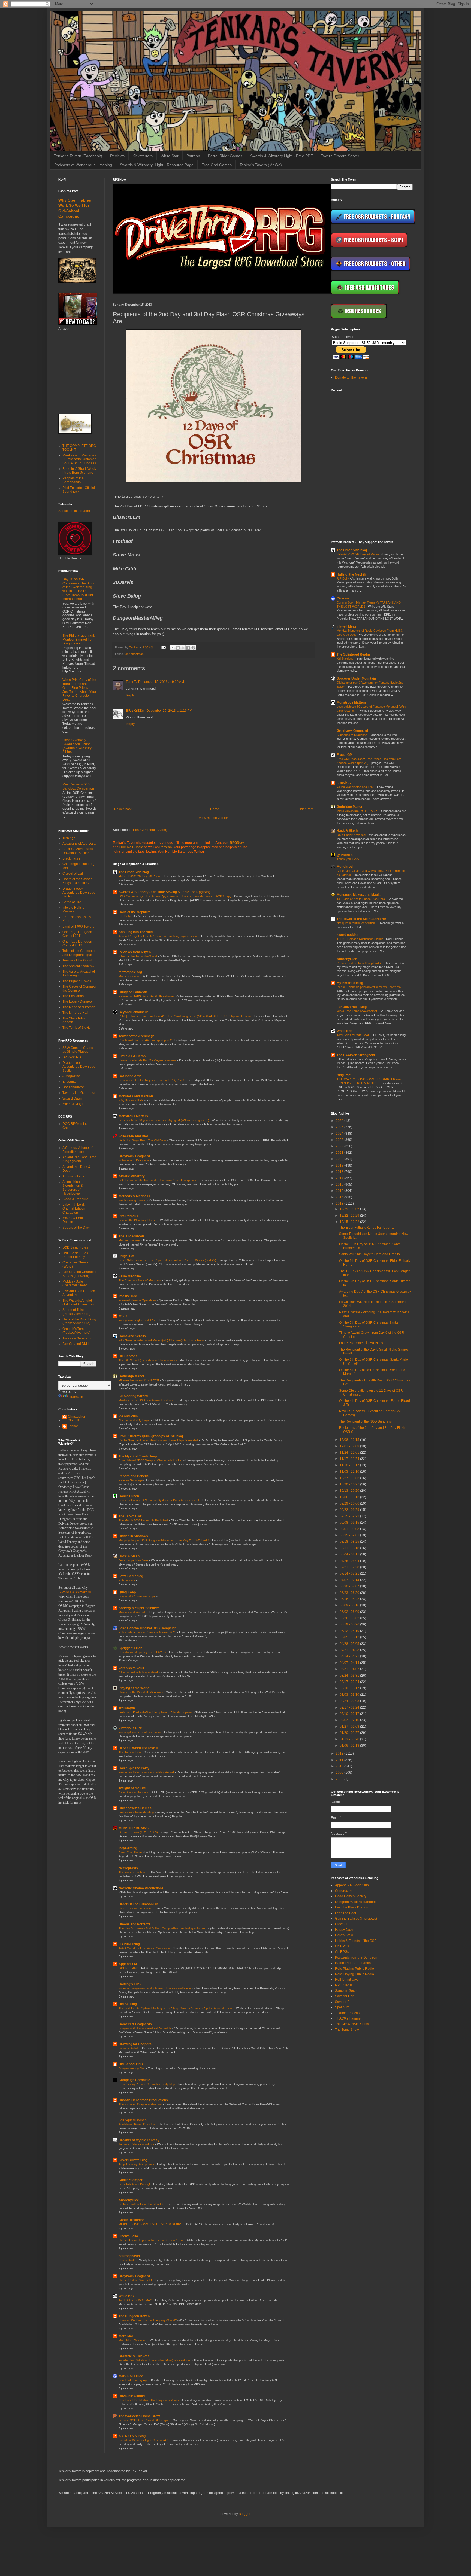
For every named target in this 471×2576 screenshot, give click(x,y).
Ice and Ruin (128, 1416)
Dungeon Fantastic (133, 992)
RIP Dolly (125, 916)
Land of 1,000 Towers (78, 927)
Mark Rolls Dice (131, 2376)
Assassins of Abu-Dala (79, 844)
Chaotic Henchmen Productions (143, 2100)
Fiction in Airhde (129, 2048)
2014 (340, 1197)
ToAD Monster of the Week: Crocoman (145, 1948)
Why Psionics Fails (132, 1100)
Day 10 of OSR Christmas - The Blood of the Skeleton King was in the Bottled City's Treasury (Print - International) (79, 589)
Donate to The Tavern (351, 377)
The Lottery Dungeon (78, 1001)
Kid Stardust (345, 659)
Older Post (305, 809)
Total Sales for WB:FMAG (136, 2300)
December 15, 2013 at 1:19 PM (169, 711)
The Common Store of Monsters (140, 1280)
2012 (340, 1753)
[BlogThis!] (178, 648)
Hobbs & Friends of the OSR (356, 1941)
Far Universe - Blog (352, 1007)
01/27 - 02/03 (350, 1727)
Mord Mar (126, 2336)
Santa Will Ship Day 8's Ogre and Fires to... (371, 1254)
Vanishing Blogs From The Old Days (143, 1140)
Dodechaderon (74, 1087)
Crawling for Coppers (135, 2044)
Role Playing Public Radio (354, 1969)
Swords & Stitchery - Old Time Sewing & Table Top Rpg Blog (164, 892)
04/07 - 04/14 (350, 1663)
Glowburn (342, 1924)
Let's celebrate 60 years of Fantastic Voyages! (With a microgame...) (164, 1120)
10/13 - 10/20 (350, 1491)
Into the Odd (128, 1296)
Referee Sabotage (131, 1480)
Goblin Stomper (131, 2180)
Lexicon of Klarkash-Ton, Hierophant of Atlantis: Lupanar (156, 1712)
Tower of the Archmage (137, 1036)
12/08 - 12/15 (350, 1440)
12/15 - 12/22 (350, 1222)
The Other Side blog (134, 872)
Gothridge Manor (132, 1376)
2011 (340, 1760)
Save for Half (345, 1996)
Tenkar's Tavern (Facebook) (78, 156)
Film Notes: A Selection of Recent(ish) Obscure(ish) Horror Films (162, 1340)
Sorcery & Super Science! (139, 1608)
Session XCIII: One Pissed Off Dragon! (145, 2420)
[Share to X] (183, 648)
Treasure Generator (77, 1338)
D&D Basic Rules (75, 1247)
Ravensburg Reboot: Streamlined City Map (147, 2084)
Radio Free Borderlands (353, 1963)
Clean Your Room (131, 1852)
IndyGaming (128, 1848)
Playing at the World (134, 1688)
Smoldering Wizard (133, 1396)
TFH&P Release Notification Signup (360, 939)
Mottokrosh (345, 867)
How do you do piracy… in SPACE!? (143, 1652)
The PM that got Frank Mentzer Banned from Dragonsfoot (79, 639)
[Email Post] (164, 647)
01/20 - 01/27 (350, 1733)
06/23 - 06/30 (350, 1593)
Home (215, 809)
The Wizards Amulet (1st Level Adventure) (78, 1302)
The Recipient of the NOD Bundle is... (367, 1421)
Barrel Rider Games (225, 156)
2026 (340, 1121)
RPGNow (237, 843)
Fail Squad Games (133, 2120)
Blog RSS (344, 1075)
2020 (340, 1159)
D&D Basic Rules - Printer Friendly (76, 1255)
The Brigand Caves (77, 981)
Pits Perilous (128, 1216)
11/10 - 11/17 (350, 1465)
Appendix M (128, 1964)
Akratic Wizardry (132, 1176)
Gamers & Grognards (135, 2024)
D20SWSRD (72, 1057)
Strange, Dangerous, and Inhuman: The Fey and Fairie (155, 1988)
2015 (340, 1191)
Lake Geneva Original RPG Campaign (147, 1628)
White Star (170, 156)
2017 (340, 1178)
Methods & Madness (134, 1196)
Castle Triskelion (132, 2220)
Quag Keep (127, 1592)
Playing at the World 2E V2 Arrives (141, 1692)
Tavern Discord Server (340, 156)
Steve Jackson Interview (135, 1908)
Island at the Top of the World (138, 956)
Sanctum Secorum (349, 1991)
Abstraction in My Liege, (135, 1420)
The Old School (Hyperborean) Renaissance (149, 1360)
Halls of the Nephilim (135, 912)
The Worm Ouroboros (134, 1872)
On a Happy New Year (134, 1560)
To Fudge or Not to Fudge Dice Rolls (361, 899)
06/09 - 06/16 (350, 1605)
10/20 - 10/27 (350, 1484)
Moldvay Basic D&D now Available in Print (146, 1400)
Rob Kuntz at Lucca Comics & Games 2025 (148, 1632)
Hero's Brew (344, 1935)
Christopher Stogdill (77, 1418)
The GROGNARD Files (352, 2024)
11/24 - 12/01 (350, 1453)
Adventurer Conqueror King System (79, 1159)
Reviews (117, 156)
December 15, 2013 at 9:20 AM (161, 682)
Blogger (244, 2514)
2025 (340, 1127)
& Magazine (71, 1076)
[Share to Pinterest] (193, 648)
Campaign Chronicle (134, 2080)
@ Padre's (345, 855)
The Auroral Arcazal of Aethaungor (79, 973)
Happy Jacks (345, 1930)
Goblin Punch (129, 1496)
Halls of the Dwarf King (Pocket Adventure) (79, 1321)
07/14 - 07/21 (350, 1573)
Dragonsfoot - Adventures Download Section (79, 892)
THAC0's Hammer (348, 2018)
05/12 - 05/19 (350, 1631)
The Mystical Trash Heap (138, 1456)
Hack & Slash (129, 1556)
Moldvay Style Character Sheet (75, 1283)
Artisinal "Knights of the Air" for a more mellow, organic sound (159, 936)
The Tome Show (347, 2030)
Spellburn (342, 2007)
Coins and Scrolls (132, 1336)
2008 (340, 1779)
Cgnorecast (344, 1891)
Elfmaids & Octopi (132, 1056)
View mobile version (214, 818)
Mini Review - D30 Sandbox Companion (78, 786)
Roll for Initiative (347, 1980)
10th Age (69, 838)
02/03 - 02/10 (350, 1720)
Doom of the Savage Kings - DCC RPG (78, 881)
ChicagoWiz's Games (135, 1808)
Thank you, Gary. (349, 859)
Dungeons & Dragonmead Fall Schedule (145, 2028)
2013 (340, 1204)
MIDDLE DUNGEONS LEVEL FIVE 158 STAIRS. (151, 2224)
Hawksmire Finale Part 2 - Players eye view (148, 1060)
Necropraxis (128, 1868)
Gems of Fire (72, 902)
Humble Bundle (131, 847)
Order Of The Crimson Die (139, 1904)
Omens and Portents (135, 1924)
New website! (128, 2260)
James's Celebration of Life (137, 2144)
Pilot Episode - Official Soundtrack (79, 490)
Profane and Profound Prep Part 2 (141, 2204)
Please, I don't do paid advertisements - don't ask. (152, 2240)
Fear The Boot (345, 1913)
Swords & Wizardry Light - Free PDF (282, 156)
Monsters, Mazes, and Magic (359, 895)
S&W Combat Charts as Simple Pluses (78, 1050)
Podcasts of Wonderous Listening (83, 165)
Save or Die (344, 2002)
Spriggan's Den (130, 1648)
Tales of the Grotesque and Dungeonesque (79, 953)
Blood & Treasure (75, 1199)
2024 (340, 1134)
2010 (340, 1766)
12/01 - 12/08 (350, 1446)
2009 (340, 1773)
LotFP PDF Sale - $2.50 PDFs (361, 1343)
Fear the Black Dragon (352, 1907)
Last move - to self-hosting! (137, 1812)
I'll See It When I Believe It (138, 1748)
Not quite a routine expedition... (357, 923)
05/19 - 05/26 (350, 1624)
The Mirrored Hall (75, 1013)
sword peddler (348, 935)
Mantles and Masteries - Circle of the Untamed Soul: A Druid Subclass (79, 459)
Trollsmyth (127, 1708)
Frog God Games (217, 165)
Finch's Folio (128, 2236)
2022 (340, 1146)
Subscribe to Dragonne (134, 1160)
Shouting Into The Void (136, 932)
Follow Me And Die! (133, 1136)
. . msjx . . (344, 783)
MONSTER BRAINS (134, 1828)
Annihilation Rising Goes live (138, 2124)
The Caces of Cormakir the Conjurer (79, 988)
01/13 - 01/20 (350, 1739)
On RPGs (342, 1946)
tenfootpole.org (130, 972)
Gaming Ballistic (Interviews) (356, 1919)
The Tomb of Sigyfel (77, 1028)
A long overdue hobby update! (139, 1672)
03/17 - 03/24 (350, 1682)
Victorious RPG (130, 1728)
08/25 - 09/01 (350, 1535)
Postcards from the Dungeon (356, 1957)
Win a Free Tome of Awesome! (357, 1011)
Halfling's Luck (130, 1984)
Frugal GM (126, 1256)
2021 (340, 1153)
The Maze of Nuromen (79, 1007)
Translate (76, 1397)
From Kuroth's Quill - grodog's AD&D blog (151, 1436)
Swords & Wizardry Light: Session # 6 (144, 2440)
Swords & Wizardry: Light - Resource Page (157, 165)
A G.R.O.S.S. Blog (132, 2436)
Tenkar (73, 1426)
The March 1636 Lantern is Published (144, 1520)
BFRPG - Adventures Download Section (78, 851)
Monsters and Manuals (136, 1096)
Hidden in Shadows (133, 1536)
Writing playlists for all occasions (140, 1732)
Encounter (70, 1082)
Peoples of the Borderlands (73, 480)
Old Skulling (128, 2004)
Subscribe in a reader (74, 511)
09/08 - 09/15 (350, 1523)
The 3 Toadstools (132, 1236)
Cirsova (343, 598)
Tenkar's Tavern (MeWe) (261, 165)
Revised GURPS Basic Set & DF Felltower (147, 996)
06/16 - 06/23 (350, 1599)
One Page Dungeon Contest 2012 (77, 943)
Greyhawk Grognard (134, 1156)
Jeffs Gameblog (131, 1576)
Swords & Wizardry (75, 1592)
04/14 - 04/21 (350, 1656)
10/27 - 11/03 (350, 1478)
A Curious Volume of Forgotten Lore (77, 1150)
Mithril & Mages (74, 1104)
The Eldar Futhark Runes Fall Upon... (366, 1228)
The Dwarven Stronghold (356, 1055)
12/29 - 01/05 (350, 1209)
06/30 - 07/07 (350, 1586)
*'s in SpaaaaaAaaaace (134, 1792)
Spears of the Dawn (77, 1228)
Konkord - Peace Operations (138, 1300)
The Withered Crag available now (141, 2104)
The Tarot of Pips (130, 1752)
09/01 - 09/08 (350, 1529)
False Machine (130, 1276)
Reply (130, 695)
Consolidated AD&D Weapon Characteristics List (151, 1460)
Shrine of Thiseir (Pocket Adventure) (76, 1312)
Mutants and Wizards (133, 1612)
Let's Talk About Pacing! (135, 2184)
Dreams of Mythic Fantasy (139, 2140)
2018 (340, 1172)
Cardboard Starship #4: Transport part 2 (146, 1040)
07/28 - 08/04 (350, 1561)
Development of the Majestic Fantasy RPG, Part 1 (152, 1080)
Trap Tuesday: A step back (137, 2164)
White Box (126, 2296)
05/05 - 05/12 (350, 1637)
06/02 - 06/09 (350, 1612)
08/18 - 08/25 (350, 1542)
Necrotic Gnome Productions (141, 1888)
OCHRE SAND (129, 1968)
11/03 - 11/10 (350, 1472)
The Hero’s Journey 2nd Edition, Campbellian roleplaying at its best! (163, 1928)
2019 (340, 1165)
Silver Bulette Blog (133, 2160)
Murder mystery (130, 1240)
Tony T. (131, 682)
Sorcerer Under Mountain (356, 678)
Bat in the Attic (130, 1076)
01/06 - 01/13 (350, 1746)
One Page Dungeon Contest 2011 (77, 934)
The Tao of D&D (131, 1516)
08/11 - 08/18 (350, 1548)
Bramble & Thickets (134, 2356)
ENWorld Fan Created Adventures (79, 1293)
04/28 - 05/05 (350, 1644)
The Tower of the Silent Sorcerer (361, 919)
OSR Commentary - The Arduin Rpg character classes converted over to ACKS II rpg (175, 896)
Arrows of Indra (74, 1176)
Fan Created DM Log (78, 1344)
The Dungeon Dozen (134, 2316)
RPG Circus (344, 1985)
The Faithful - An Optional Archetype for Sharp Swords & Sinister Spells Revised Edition (176, 2008)
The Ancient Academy (78, 966)
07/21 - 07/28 (350, 1567)
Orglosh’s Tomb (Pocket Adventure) (76, 1331)
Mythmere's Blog (350, 983)
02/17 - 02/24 (350, 1707)
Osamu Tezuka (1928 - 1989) (139, 1832)
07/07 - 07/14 (350, 1580)
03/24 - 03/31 (350, 1676)
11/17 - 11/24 (350, 1459)
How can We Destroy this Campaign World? (148, 2320)
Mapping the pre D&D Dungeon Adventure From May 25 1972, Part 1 (164, 1540)
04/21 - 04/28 (350, 1650)
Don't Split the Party (134, 1768)
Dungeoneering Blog (132, 2068)
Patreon (193, 156)
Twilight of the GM (132, 1788)
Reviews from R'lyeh (135, 952)
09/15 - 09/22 (350, 1516)
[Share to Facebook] (188, 648)
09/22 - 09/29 (350, 1510)
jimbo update (127, 1580)
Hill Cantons (128, 1356)
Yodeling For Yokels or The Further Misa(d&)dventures (155, 2360)
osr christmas (135, 654)
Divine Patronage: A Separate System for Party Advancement (159, 1500)
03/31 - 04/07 (350, 1669)
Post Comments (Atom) (150, 830)
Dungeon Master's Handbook (357, 1902)
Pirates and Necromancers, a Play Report (147, 1772)
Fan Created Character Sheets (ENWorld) (79, 1274)
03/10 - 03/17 (350, 1688)
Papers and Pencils (134, 1476)
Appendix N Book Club (352, 1885)
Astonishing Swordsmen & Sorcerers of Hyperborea (73, 1188)
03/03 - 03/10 (350, 1695)
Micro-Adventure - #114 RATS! (139, 1380)
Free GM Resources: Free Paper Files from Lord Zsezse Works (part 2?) (168, 1260)
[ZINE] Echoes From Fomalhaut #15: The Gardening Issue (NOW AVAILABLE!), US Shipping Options (185, 1016)
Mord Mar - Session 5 (133, 2340)
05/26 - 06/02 (350, 1618)
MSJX (123, 1316)
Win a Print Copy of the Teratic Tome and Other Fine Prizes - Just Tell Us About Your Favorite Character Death (79, 690)
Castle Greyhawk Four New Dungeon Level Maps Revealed (159, 1440)
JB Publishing (129, 1944)
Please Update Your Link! (136, 2280)
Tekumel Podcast (348, 2013)
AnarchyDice (129, 2200)
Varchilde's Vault (131, 1668)
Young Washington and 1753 (138, 1320)
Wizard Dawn (72, 1098)
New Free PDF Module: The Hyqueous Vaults (149, 2400)
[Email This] (173, 648)
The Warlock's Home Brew (139, 2416)
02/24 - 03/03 (350, 1701)
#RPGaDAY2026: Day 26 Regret (141, 876)
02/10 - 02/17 (350, 1714)
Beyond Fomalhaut (133, 1012)
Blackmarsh (71, 858)
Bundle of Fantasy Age (134, 2380)
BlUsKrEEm (135, 711)
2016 (340, 1185)
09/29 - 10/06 (350, 1503)
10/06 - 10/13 (350, 1497)
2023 (340, 1140)
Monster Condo (129, 976)
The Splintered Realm (353, 654)
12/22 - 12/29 (350, 1216)
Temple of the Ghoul (77, 960)
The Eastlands (73, 996)
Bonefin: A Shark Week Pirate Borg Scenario (79, 471)
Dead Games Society (351, 1896)
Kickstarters (143, 156)
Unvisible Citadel (132, 2396)
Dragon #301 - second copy (138, 1596)
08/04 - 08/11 (350, 1554)
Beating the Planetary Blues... (138, 1220)
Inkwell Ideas (347, 626)
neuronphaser (129, 2256)
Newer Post (123, 809)
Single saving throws (133, 1200)
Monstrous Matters (133, 1116)
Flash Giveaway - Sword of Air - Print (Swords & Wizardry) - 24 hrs (78, 746)
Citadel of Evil (73, 873)
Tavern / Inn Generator (79, 1093)
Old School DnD (131, 2064)
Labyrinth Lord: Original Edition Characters (74, 1209)
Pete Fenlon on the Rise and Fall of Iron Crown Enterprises (158, 1180)
